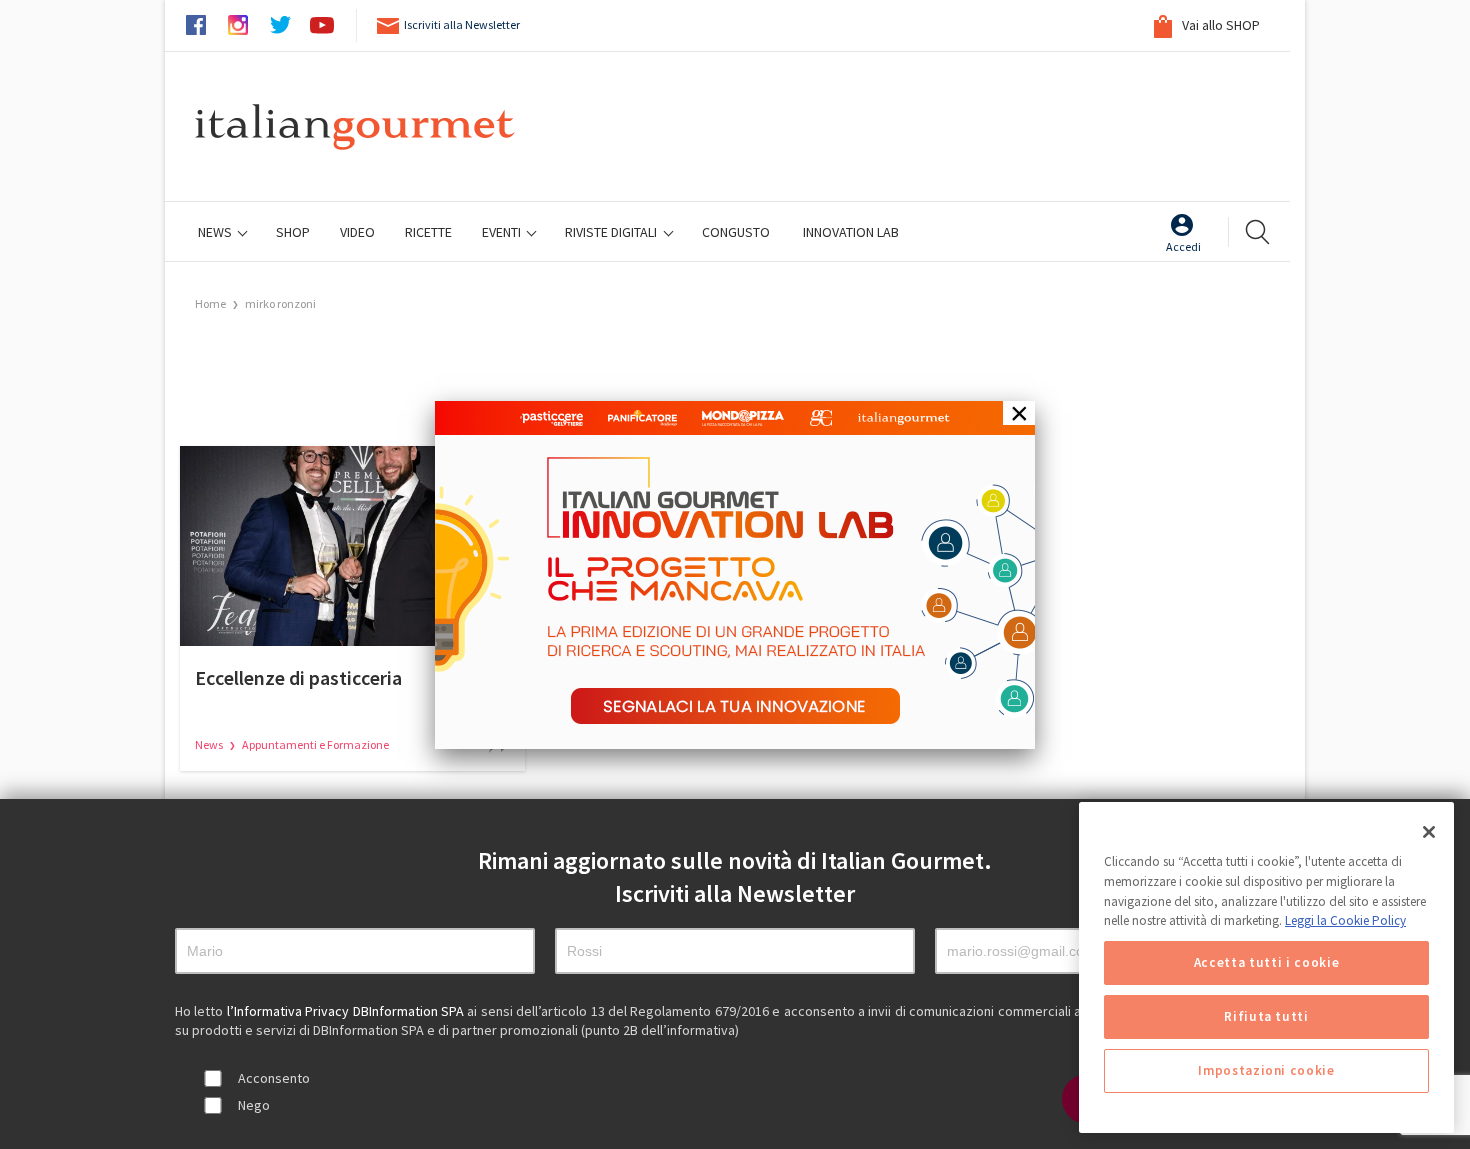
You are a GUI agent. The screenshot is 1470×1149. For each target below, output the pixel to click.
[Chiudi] (1429, 832)
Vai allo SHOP (1219, 25)
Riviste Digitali (612, 232)
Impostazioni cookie (1266, 1070)
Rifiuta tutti (1266, 1016)
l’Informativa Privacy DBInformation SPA (347, 1011)
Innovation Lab (851, 232)
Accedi (1183, 246)
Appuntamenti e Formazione (315, 744)
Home (210, 303)
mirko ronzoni (280, 303)
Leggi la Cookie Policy (1345, 920)
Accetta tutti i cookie (1266, 962)
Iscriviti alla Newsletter (462, 24)
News (216, 232)
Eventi (503, 232)
